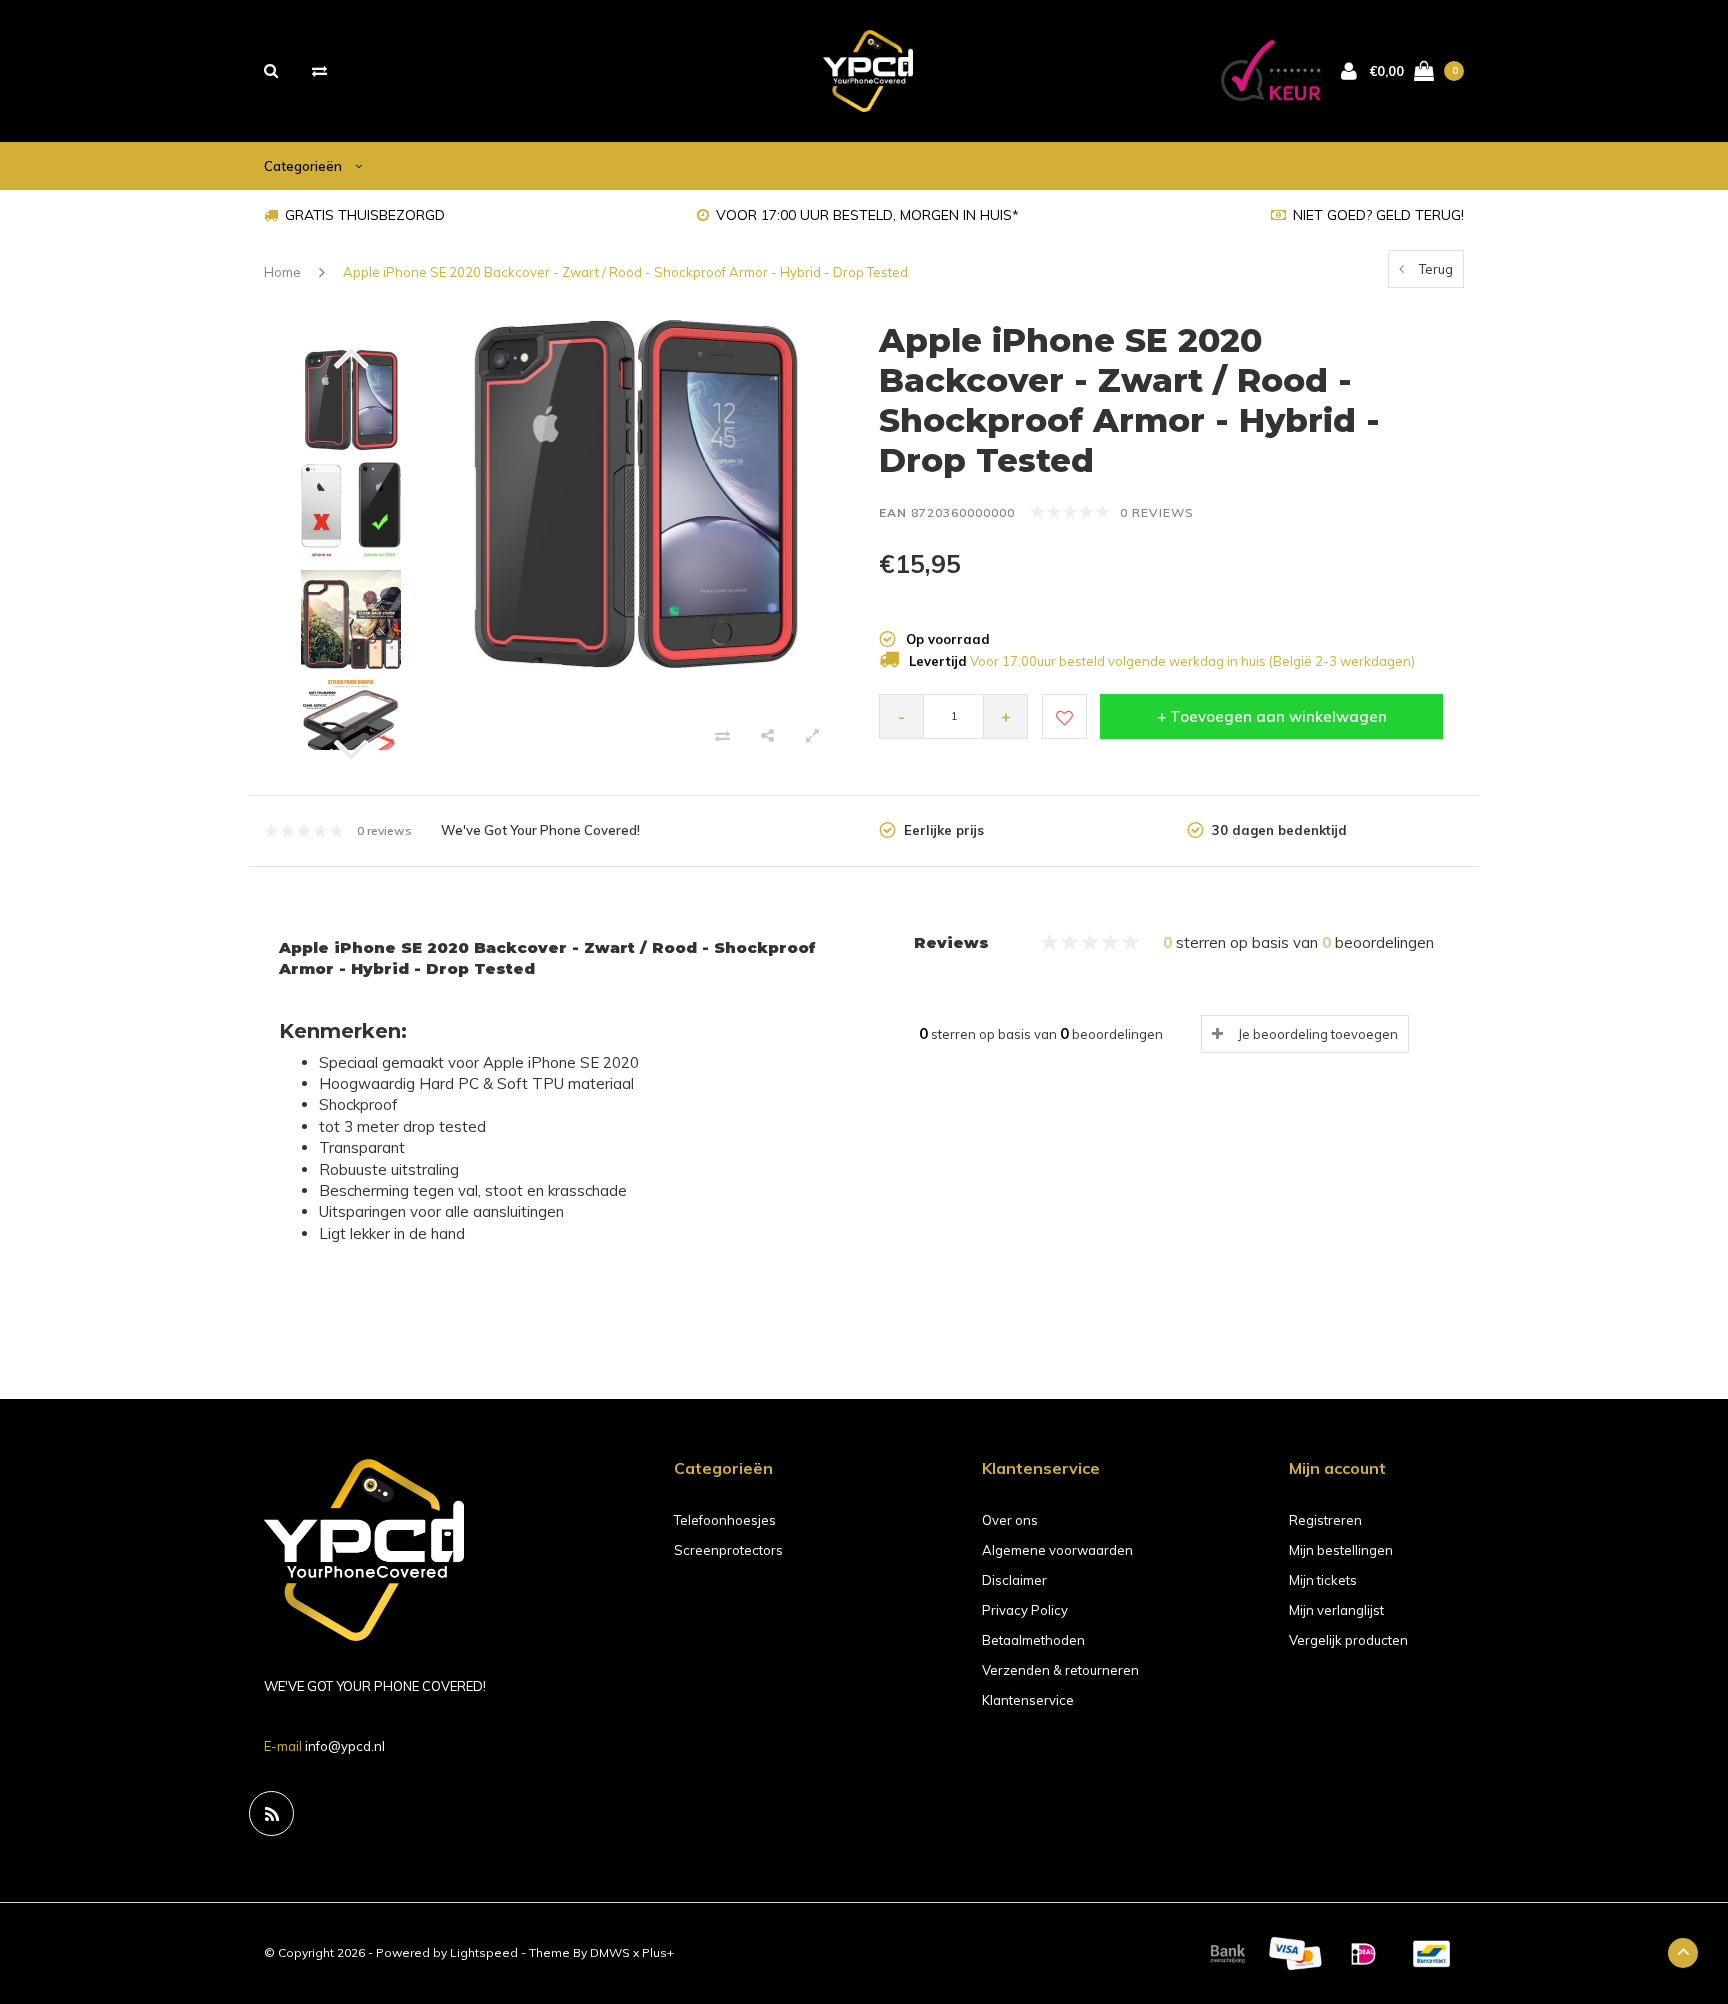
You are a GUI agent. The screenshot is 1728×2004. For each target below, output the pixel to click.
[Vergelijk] (319, 70)
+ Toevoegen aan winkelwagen (1272, 716)
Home (282, 272)
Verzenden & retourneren (1060, 1670)
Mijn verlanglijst (1336, 1610)
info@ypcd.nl (345, 1746)
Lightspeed (484, 1952)
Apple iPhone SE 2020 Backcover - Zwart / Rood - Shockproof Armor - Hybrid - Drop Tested (625, 272)
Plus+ (658, 1952)
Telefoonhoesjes (725, 1520)
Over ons (1010, 1520)
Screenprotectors (728, 1550)
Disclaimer (1014, 1580)
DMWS (610, 1952)
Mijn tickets (1323, 1580)
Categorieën (304, 166)
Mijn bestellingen (1341, 1550)
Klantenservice (1028, 1700)
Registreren (1325, 1520)
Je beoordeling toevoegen (1318, 1034)
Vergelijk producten (1348, 1640)
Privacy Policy (1025, 1610)
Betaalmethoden (1033, 1640)
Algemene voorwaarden (1057, 1550)
